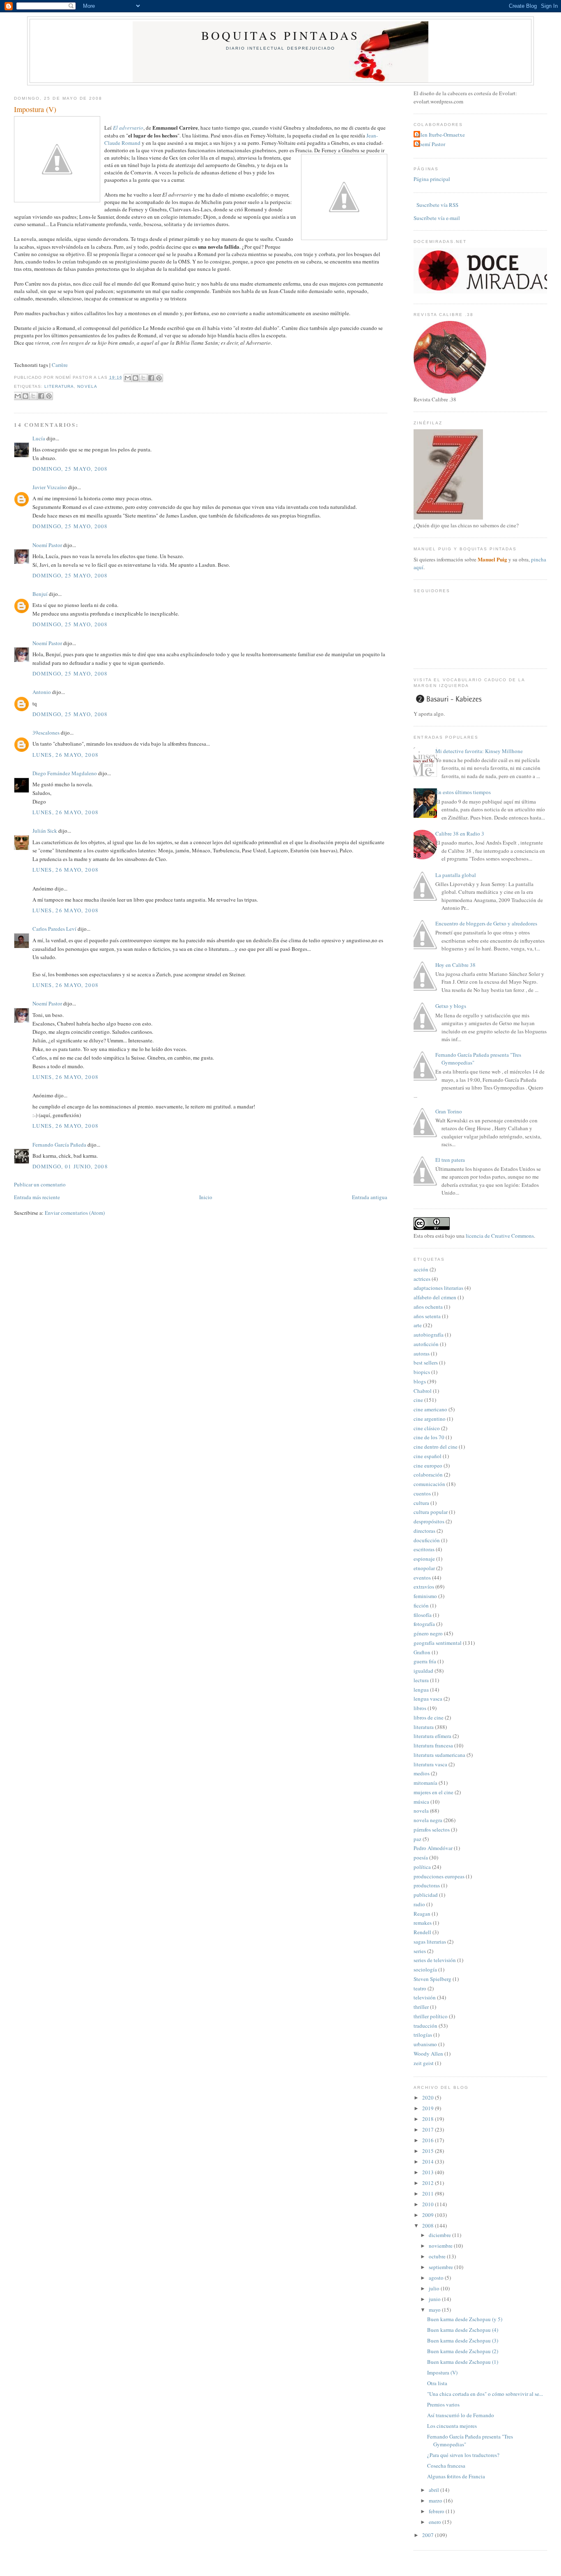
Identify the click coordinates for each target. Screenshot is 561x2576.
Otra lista (437, 2383)
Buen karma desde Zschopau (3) (463, 2340)
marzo (436, 2500)
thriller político (431, 2016)
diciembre (440, 2235)
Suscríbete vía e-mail (437, 218)
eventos (422, 1578)
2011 (429, 2194)
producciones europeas (439, 1876)
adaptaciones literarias (438, 1288)
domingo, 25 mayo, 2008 (70, 469)
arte (418, 1325)
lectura (421, 1680)
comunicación (429, 1484)
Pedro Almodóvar (433, 1848)
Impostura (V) (35, 109)
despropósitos (429, 1521)
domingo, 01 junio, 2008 (70, 1166)
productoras (427, 1885)
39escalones (46, 733)
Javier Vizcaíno (50, 487)
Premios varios (443, 2404)
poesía (421, 1857)
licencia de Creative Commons (500, 1236)
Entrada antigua (370, 1197)
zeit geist (424, 2063)
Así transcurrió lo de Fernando (461, 2415)
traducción (425, 2026)
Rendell (422, 1932)
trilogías (423, 2035)
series (420, 1951)
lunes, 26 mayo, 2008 (66, 755)
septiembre (441, 2267)
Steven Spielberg (432, 1979)
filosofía (423, 1615)
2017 (429, 2129)
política (422, 1867)
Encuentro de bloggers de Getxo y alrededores (486, 923)
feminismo (425, 1596)
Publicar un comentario (40, 1184)
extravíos (424, 1587)
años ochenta (428, 1307)
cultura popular (431, 1512)
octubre (438, 2256)
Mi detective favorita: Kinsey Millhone (479, 751)
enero (436, 2522)
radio (419, 1904)
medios (422, 1773)
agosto (437, 2278)
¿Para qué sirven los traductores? (463, 2455)
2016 (429, 2140)
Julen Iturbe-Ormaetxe (440, 135)
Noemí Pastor (47, 545)
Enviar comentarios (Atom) (75, 1213)
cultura (421, 1503)
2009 (429, 2215)
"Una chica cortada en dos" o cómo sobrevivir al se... (485, 2394)
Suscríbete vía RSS (437, 205)
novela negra (428, 1820)
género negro (428, 1633)
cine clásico (427, 1428)
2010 (429, 2204)
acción (421, 1269)
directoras (424, 1531)
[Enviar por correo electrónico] (128, 378)
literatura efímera (432, 1736)
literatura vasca (430, 1764)
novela (87, 386)
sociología (425, 1969)
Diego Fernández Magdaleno (65, 773)
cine (418, 1400)
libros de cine (429, 1717)
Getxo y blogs (451, 1006)
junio (435, 2299)
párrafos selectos (432, 1830)
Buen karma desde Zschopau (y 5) (465, 2319)
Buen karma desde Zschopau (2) (463, 2351)
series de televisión (435, 1960)
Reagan (422, 1914)
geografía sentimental (438, 1643)
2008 (429, 2226)
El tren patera (450, 1160)
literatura (59, 386)
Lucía (39, 438)
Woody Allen (428, 2054)
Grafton (422, 1652)
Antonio (42, 692)
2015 (429, 2151)
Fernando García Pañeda (59, 1145)
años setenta (427, 1316)
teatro (420, 1988)
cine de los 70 (429, 1437)
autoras (422, 1353)
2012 (429, 2183)
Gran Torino (449, 1111)
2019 (429, 2108)
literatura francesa (433, 1745)
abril (435, 2490)
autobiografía (429, 1335)
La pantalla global (456, 875)
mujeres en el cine (433, 1792)
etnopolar (424, 1568)
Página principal (432, 179)
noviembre (441, 2246)
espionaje (424, 1559)
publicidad (426, 1895)
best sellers (426, 1362)
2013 (429, 2172)
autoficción (426, 1344)
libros (420, 1708)
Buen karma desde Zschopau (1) (463, 2362)
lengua (421, 1690)
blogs (420, 1381)
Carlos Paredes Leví (54, 929)
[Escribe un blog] (136, 378)
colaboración (428, 1475)
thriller (421, 2007)
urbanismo (425, 2044)
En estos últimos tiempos (463, 792)
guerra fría (425, 1661)
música (421, 1802)
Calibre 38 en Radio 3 (460, 833)
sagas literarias (430, 1942)
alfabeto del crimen (435, 1297)
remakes (423, 1923)
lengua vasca (428, 1699)
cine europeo (428, 1465)
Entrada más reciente (37, 1197)
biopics (422, 1372)
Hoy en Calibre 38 (455, 965)
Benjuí (40, 594)
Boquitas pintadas (280, 35)
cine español (428, 1456)
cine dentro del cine (436, 1447)
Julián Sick (45, 831)
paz (417, 1839)
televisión (425, 1997)
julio (435, 2288)
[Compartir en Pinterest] (159, 378)
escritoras (424, 1549)
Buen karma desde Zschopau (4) (463, 2330)
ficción (421, 1605)
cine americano (430, 1409)
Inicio (206, 1197)
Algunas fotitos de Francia (456, 2476)
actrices (422, 1279)
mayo (435, 2310)
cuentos (422, 1493)
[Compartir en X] (143, 378)
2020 (429, 2097)
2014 (429, 2162)
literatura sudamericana (439, 1755)
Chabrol (423, 1391)
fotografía (424, 1624)
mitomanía (425, 1783)
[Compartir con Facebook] (151, 378)
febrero (437, 2511)
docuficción (427, 1540)
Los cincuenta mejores (452, 2426)
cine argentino (430, 1419)
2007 (429, 2535)
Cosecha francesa (446, 2466)
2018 (429, 2119)
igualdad (423, 1671)
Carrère (60, 365)
